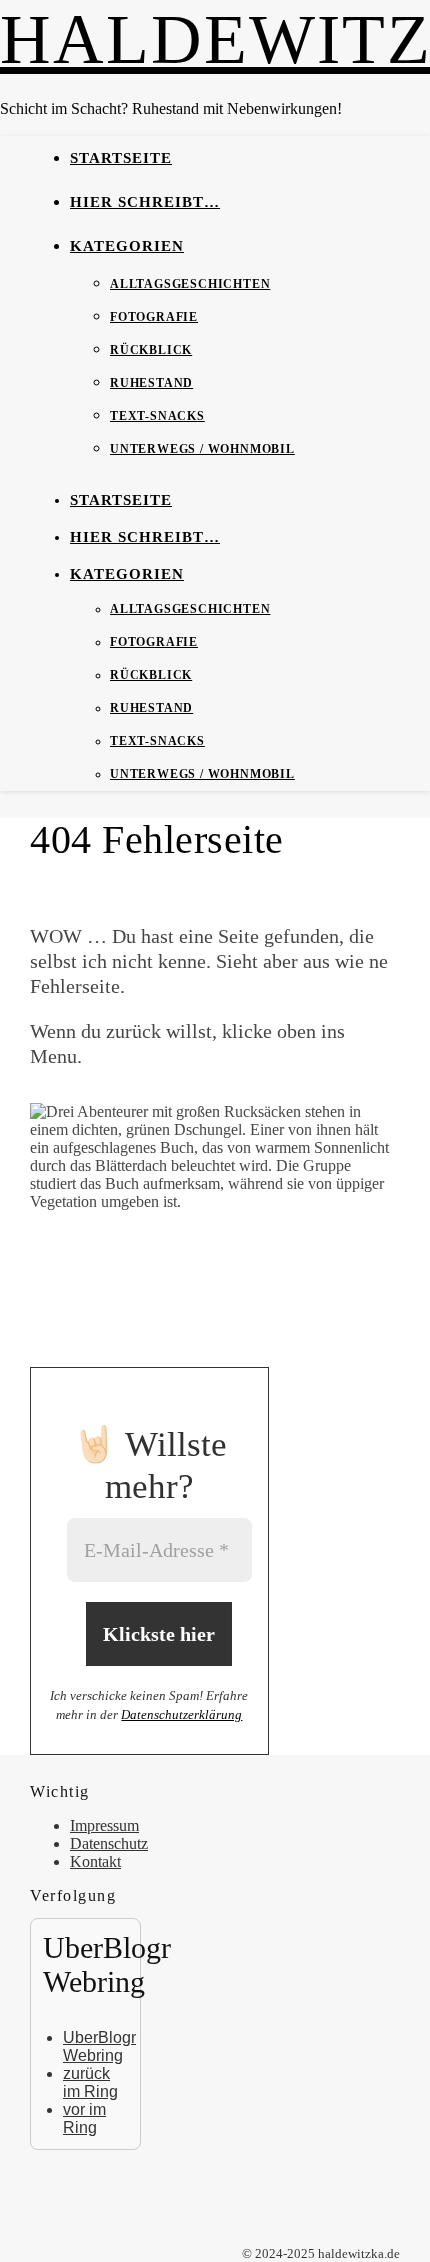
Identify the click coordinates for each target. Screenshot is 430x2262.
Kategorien (127, 246)
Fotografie (154, 317)
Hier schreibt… (145, 202)
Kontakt (95, 1861)
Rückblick (151, 350)
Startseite (121, 158)
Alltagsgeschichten (190, 284)
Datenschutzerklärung (181, 1714)
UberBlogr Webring (99, 2046)
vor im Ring (84, 2118)
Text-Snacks (157, 416)
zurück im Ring (90, 2082)
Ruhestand (151, 383)
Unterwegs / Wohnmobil (202, 449)
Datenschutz (109, 1843)
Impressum (104, 1825)
